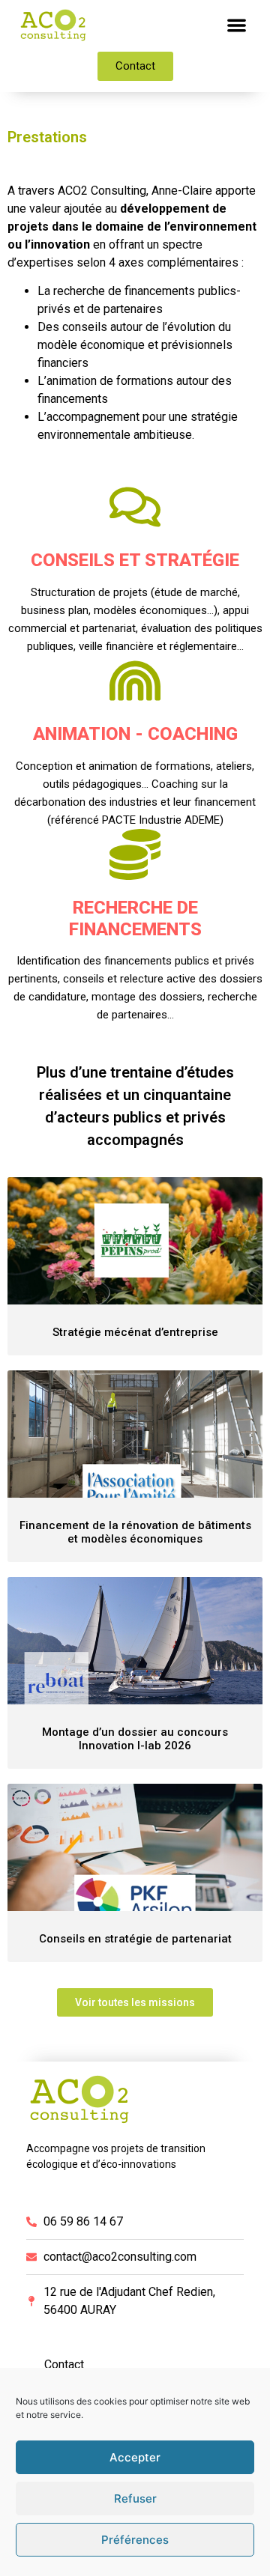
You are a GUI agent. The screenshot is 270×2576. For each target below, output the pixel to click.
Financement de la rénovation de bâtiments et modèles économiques (135, 1532)
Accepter (135, 2457)
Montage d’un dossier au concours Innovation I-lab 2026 (135, 1739)
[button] (237, 25)
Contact (64, 2364)
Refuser (135, 2498)
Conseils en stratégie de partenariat (135, 1939)
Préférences (135, 2540)
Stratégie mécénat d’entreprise (135, 1332)
